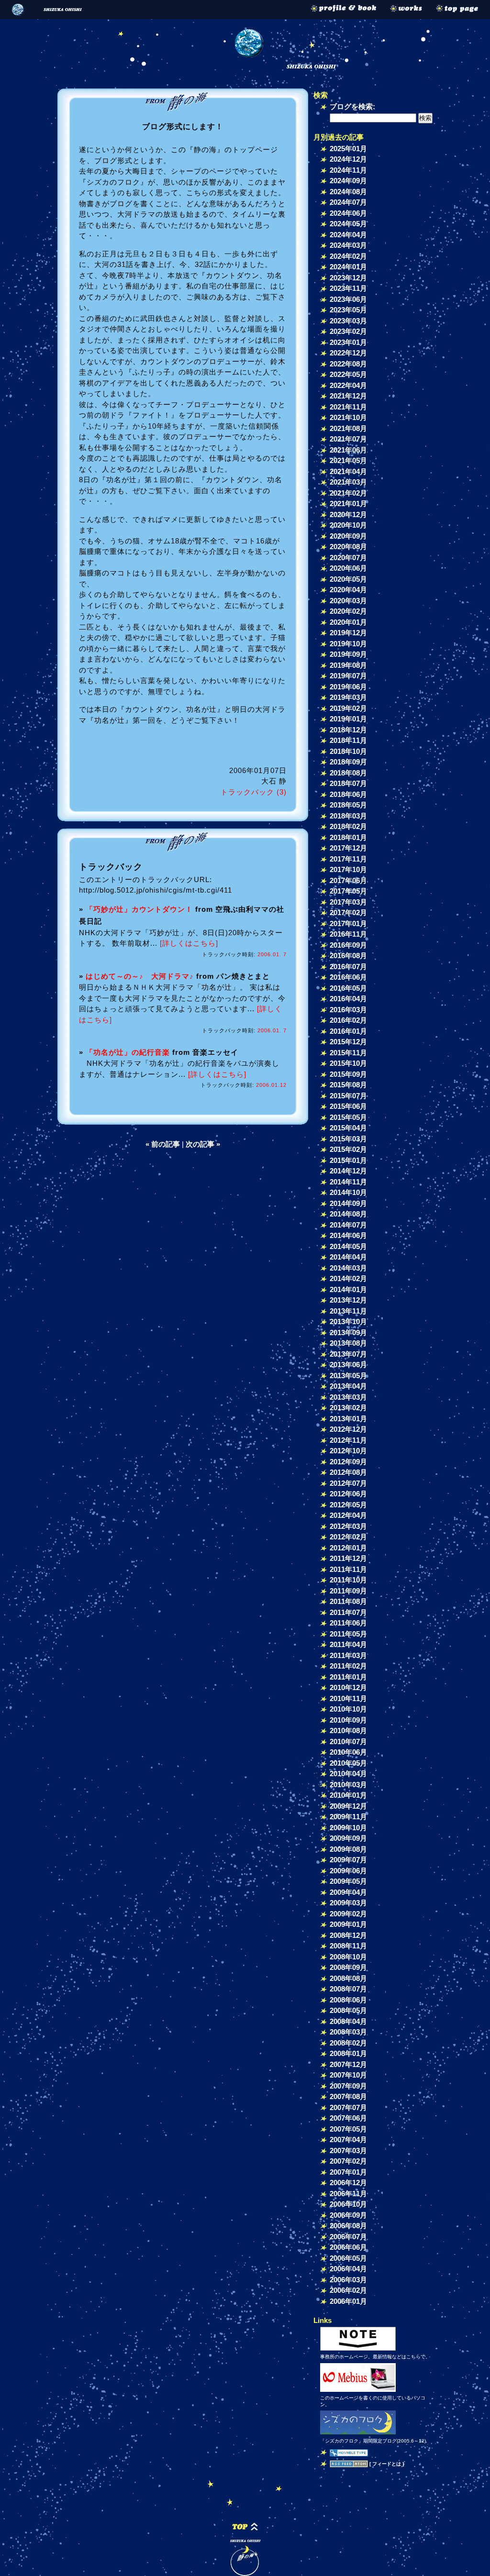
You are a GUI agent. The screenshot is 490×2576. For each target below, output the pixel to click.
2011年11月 (348, 1569)
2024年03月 (348, 245)
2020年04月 (348, 590)
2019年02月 (348, 708)
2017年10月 (348, 869)
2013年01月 (348, 1419)
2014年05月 (348, 1246)
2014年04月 (348, 1257)
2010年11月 (348, 1698)
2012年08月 (348, 1472)
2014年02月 (348, 1278)
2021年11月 (348, 407)
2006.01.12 (271, 1085)
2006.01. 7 (272, 954)
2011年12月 (348, 1558)
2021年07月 (348, 439)
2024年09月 (348, 181)
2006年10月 (348, 2204)
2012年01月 (348, 1548)
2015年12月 (348, 1042)
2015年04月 (348, 1128)
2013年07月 (348, 1354)
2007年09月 (348, 2086)
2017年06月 (348, 880)
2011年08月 (348, 1601)
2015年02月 (348, 1149)
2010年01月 (348, 1795)
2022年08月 (348, 364)
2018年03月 (348, 816)
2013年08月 (348, 1343)
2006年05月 (348, 2258)
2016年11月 (348, 934)
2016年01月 (348, 1031)
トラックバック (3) (254, 792)
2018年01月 (348, 837)
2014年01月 (348, 1289)
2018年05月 (348, 805)
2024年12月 (348, 159)
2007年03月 (348, 2150)
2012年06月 (348, 1494)
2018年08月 (348, 773)
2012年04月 (348, 1515)
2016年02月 (348, 1020)
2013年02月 (348, 1408)
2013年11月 (348, 1311)
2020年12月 (348, 514)
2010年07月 (348, 1741)
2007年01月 (348, 2172)
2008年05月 (348, 2010)
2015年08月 (348, 1085)
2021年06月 (348, 450)
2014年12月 (348, 1171)
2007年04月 (348, 2139)
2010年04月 (348, 1774)
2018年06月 (348, 794)
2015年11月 (348, 1053)
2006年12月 (348, 2183)
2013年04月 (348, 1386)
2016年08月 (348, 956)
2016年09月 (348, 945)
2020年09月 (348, 536)
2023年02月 (348, 331)
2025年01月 (348, 149)
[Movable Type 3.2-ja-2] (349, 2452)
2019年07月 (348, 676)
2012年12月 (348, 1429)
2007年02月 (348, 2161)
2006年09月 (348, 2215)
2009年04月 (348, 1892)
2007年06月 (348, 2118)
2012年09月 (348, 1462)
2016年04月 (348, 999)
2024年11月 (348, 170)
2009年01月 (348, 1924)
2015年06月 (348, 1106)
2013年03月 (348, 1397)
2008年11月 (348, 1946)
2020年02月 (348, 611)
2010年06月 (348, 1752)
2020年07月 (348, 558)
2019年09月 (348, 654)
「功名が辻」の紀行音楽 (128, 1052)
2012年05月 (348, 1505)
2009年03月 (348, 1903)
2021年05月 (348, 460)
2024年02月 (348, 256)
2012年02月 (348, 1537)
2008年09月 (348, 1967)
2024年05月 (348, 224)
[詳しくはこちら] (189, 943)
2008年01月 (348, 2053)
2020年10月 (348, 525)
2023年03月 (348, 321)
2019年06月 (348, 687)
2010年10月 (348, 1709)
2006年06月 (348, 2247)
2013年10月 (348, 1321)
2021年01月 (348, 503)
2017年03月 (348, 902)
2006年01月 (348, 2301)
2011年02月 (348, 1666)
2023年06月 (348, 299)
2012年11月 (348, 1440)
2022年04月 (348, 385)
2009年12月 (348, 1806)
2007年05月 (348, 2129)
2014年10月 (348, 1192)
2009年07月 (348, 1860)
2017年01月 (348, 923)
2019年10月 (348, 644)
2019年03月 (348, 697)
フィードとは (387, 2464)
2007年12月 (348, 2064)
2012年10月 (348, 1451)
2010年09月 (348, 1720)
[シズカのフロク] (358, 2434)
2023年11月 (348, 288)
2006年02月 (348, 2290)
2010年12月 (348, 1687)
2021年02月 (348, 493)
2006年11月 (348, 2194)
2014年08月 (348, 1214)
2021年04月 (348, 471)
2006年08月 (348, 2226)
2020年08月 (348, 547)
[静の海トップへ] (461, 10)
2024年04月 (348, 235)
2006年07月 (348, 2237)
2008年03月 (348, 2032)
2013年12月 (348, 1300)
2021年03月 (348, 482)
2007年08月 (348, 2096)
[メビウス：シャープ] (358, 2391)
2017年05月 (348, 891)
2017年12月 (348, 848)
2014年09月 (348, 1203)
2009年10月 (348, 1828)
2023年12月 (348, 278)
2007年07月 (348, 2107)
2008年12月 (348, 1935)
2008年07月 (348, 1989)
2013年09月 (348, 1332)
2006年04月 (348, 2269)
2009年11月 (348, 1817)
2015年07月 (348, 1096)
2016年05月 (348, 988)
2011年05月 (348, 1634)
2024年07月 (348, 202)
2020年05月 (348, 579)
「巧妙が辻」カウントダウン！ (139, 909)
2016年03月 (348, 1010)
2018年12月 (348, 730)
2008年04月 (348, 2021)
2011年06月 (348, 1623)
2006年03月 (348, 2280)
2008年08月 (348, 1978)
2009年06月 (348, 1871)
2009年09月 (348, 1838)
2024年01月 (348, 267)
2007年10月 (348, 2075)
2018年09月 (348, 762)
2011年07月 (348, 1612)
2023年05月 (348, 310)
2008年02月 (348, 2043)
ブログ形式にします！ (183, 127)
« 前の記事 (163, 1144)
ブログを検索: (352, 106)
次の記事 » (203, 1144)
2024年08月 (348, 192)
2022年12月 (348, 353)
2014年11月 (348, 1182)
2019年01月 (348, 719)
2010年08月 (348, 1730)
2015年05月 (348, 1117)
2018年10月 (348, 751)
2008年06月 (348, 2000)
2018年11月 (348, 740)
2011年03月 (348, 1655)
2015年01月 (348, 1160)
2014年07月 (348, 1225)
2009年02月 (348, 1914)
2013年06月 (348, 1365)
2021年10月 (348, 417)
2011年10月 (348, 1580)
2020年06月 (348, 568)
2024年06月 (348, 213)
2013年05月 (348, 1376)
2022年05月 (348, 374)
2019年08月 (348, 665)
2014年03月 (348, 1268)
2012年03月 (348, 1526)
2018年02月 (348, 826)
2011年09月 (348, 1591)
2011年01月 (348, 1677)
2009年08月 (348, 1849)
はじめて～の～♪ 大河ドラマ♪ (140, 976)
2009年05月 (348, 1881)
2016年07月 (348, 967)
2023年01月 (348, 342)
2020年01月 (348, 622)
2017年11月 (348, 859)
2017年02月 (348, 912)
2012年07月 (348, 1483)
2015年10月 (348, 1063)
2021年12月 (348, 396)
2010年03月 (348, 1785)
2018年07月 (348, 783)
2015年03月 (348, 1139)
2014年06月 (348, 1235)
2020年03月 (348, 601)
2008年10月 (348, 1957)
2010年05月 (348, 1763)
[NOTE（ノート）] (358, 2350)
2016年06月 (348, 977)
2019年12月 (348, 633)
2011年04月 (348, 1644)
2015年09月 (348, 1074)
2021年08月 (348, 428)
